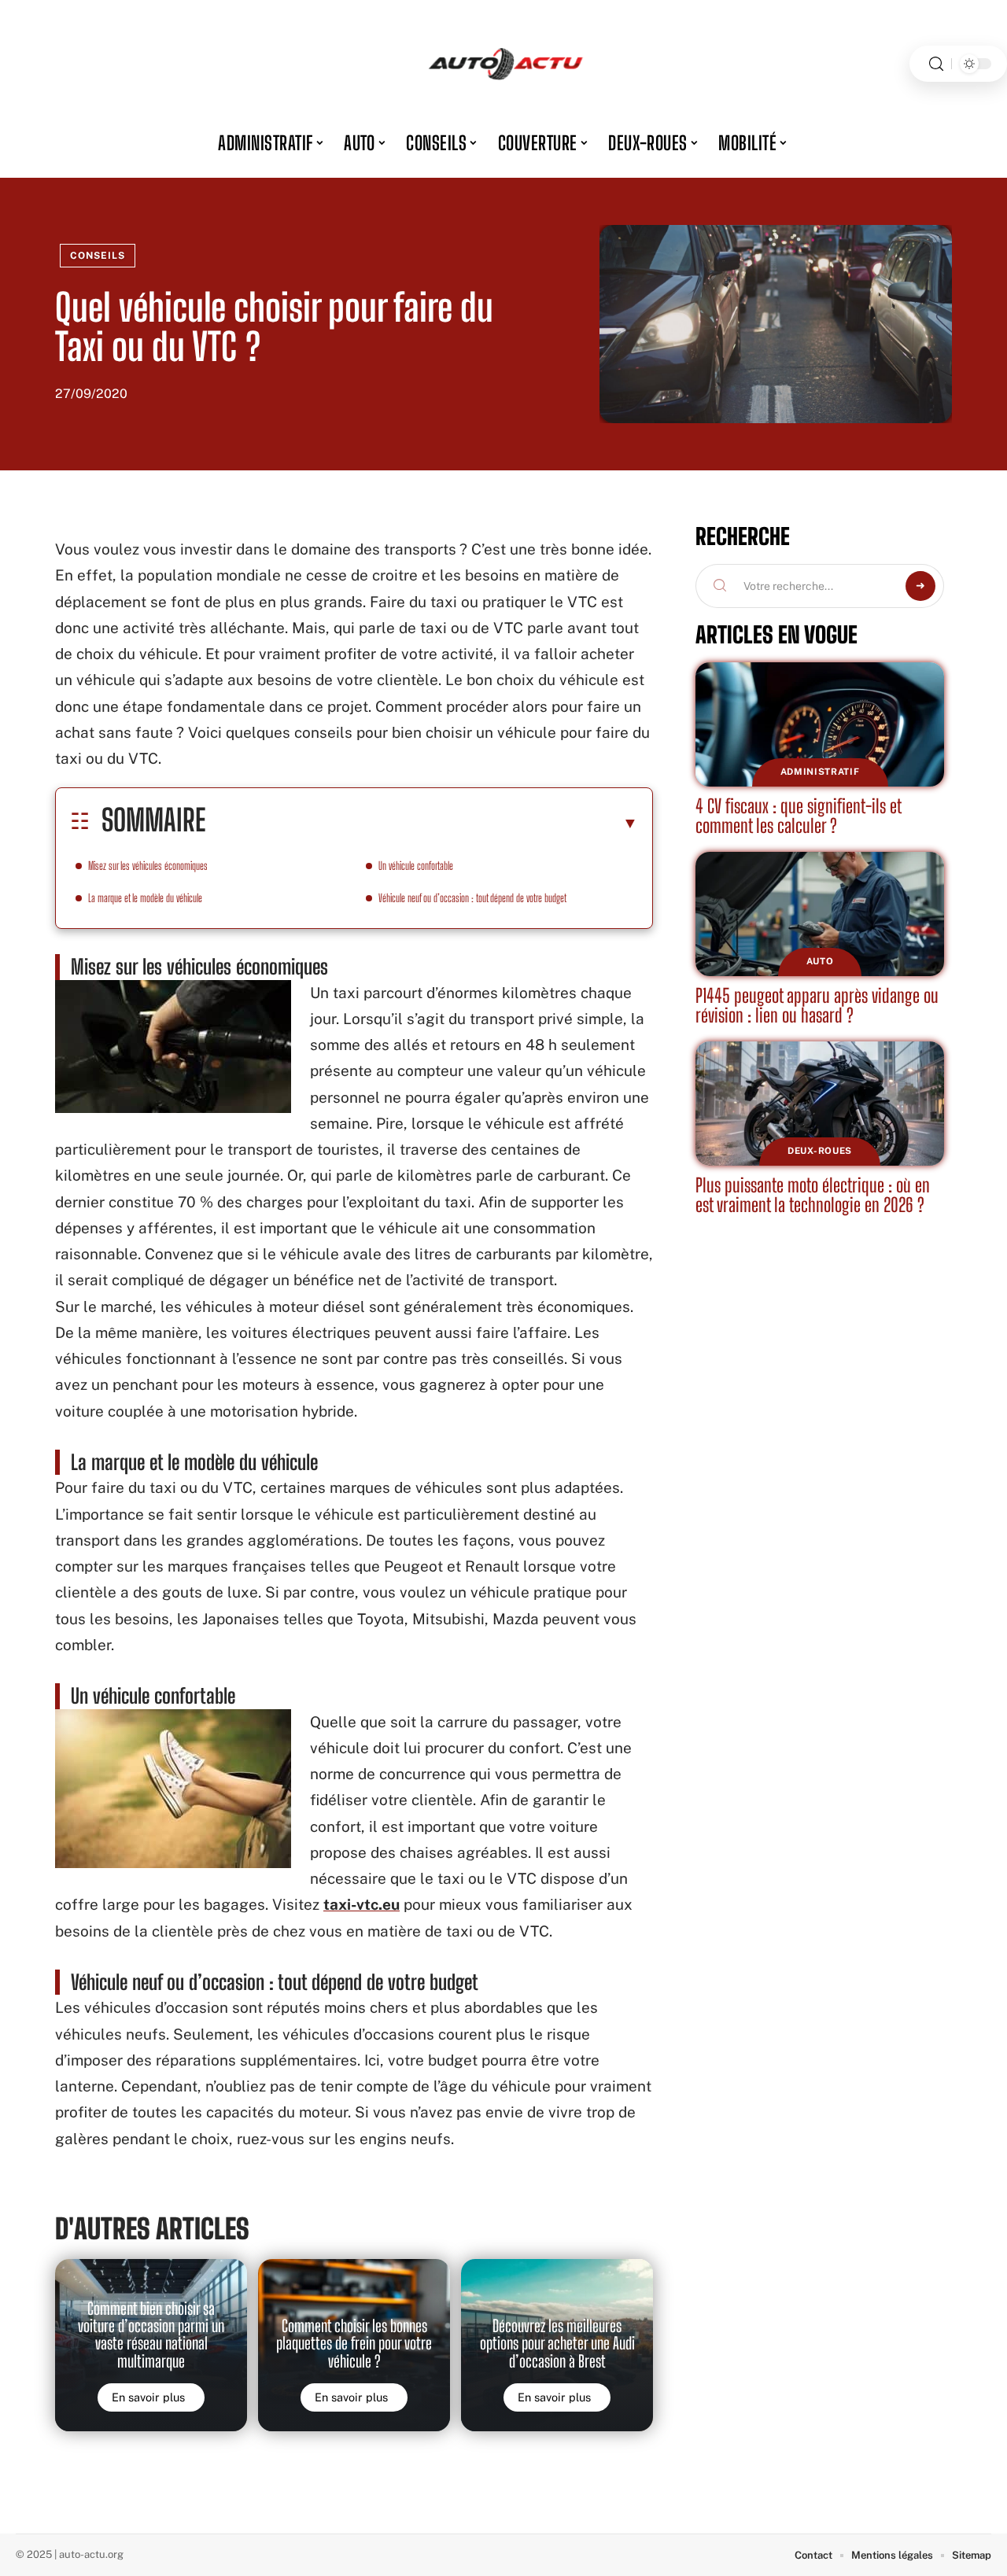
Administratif (820, 772)
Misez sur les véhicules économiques (148, 866)
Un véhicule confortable (416, 866)
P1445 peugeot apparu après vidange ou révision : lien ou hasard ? (817, 1006)
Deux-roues (820, 1151)
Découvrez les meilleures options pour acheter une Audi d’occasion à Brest (557, 2344)
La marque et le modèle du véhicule (145, 898)
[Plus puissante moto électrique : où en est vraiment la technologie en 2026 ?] (820, 1104)
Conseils (98, 256)
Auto (820, 961)
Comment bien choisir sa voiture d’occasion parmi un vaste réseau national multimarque (151, 2335)
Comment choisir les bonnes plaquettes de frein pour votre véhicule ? (354, 2344)
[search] (936, 64)
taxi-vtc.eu (361, 1904)
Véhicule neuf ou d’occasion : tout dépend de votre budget (472, 898)
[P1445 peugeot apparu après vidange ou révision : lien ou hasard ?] (820, 914)
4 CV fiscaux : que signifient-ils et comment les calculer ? (799, 816)
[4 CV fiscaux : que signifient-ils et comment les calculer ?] (820, 724)
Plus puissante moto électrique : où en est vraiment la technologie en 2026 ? (813, 1195)
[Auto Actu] (503, 64)
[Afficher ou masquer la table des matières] (422, 823)
